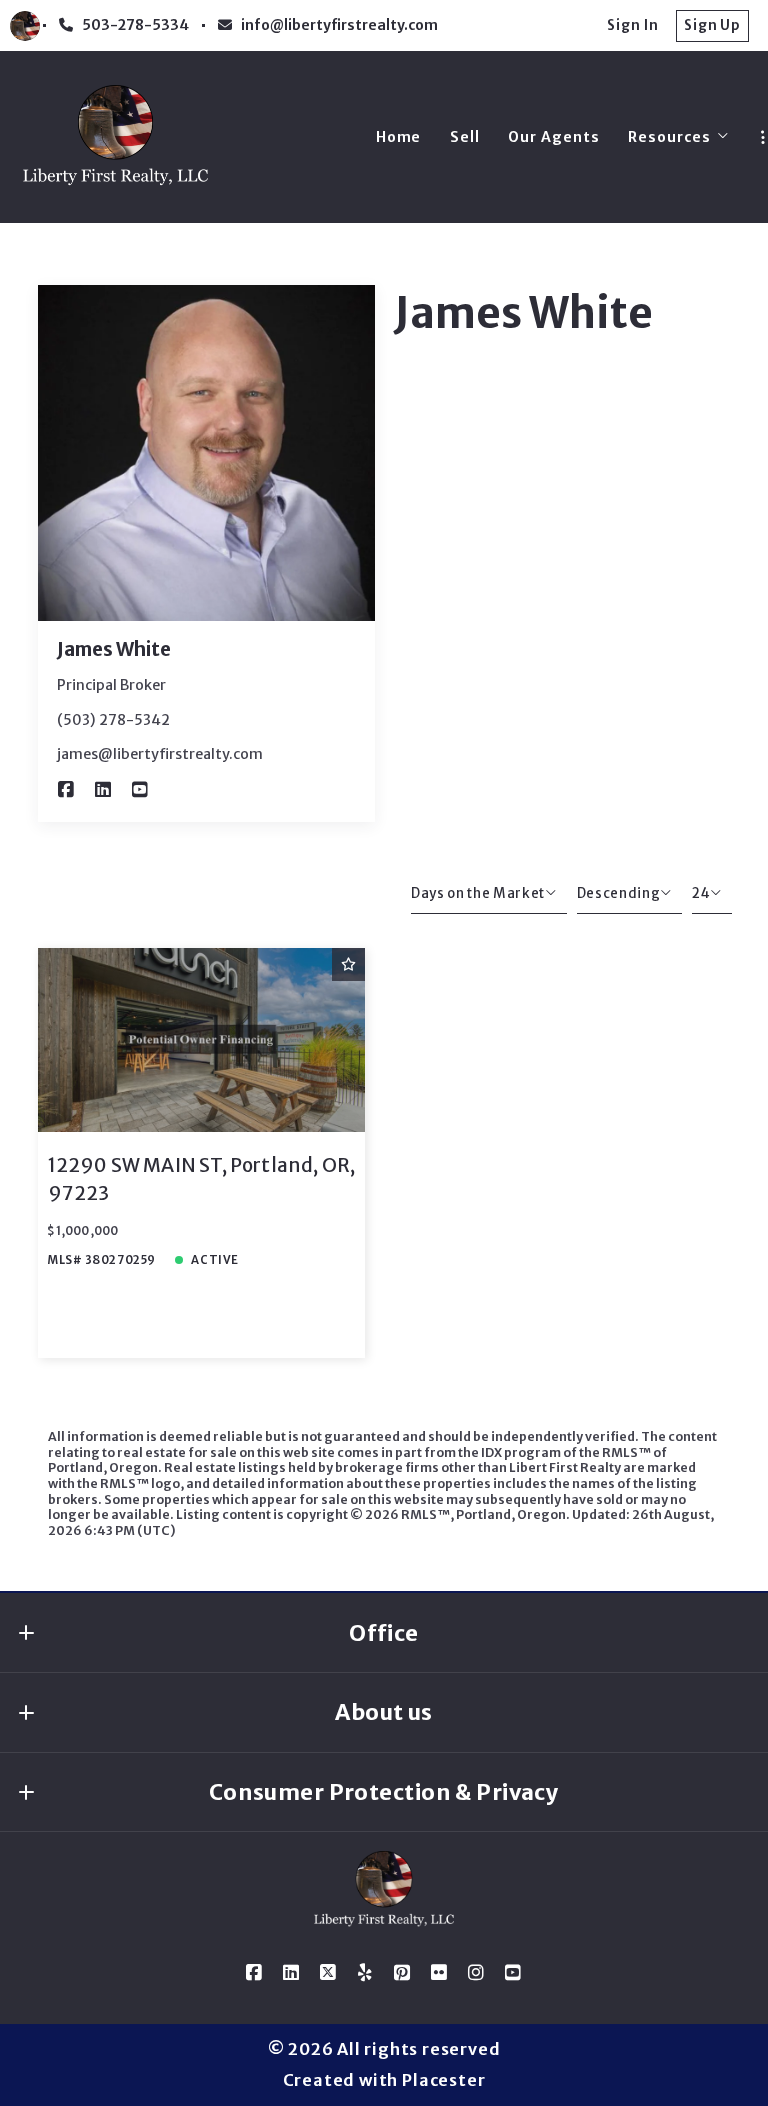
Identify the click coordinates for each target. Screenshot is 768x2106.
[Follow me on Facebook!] (66, 790)
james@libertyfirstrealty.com (160, 754)
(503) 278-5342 (113, 720)
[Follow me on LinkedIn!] (103, 790)
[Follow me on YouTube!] (140, 790)
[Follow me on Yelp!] (366, 1973)
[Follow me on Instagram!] (477, 1973)
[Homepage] (115, 137)
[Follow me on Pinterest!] (403, 1973)
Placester (443, 2080)
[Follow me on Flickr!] (440, 1973)
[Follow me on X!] (329, 1973)
